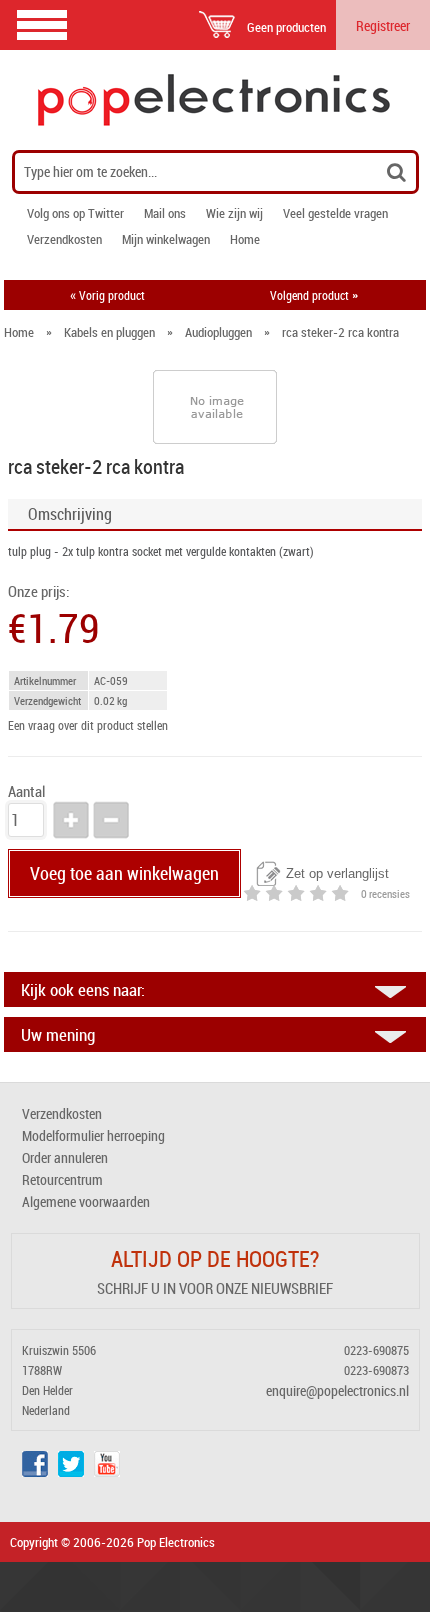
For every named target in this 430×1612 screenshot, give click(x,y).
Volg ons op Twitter (75, 213)
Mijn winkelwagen (166, 239)
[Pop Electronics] (215, 100)
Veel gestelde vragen (335, 213)
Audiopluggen (218, 332)
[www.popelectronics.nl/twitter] (71, 1471)
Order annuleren (65, 1157)
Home (245, 239)
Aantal (26, 791)
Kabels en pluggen (109, 332)
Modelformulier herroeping (93, 1135)
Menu (42, 24)
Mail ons (165, 213)
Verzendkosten (64, 239)
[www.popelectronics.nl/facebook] (35, 1471)
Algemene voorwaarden (86, 1201)
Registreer (383, 25)
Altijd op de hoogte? (215, 1258)
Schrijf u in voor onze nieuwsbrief (215, 1288)
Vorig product (107, 295)
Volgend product (314, 295)
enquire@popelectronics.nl (337, 1390)
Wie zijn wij (234, 213)
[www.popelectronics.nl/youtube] (107, 1471)
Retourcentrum (62, 1179)
